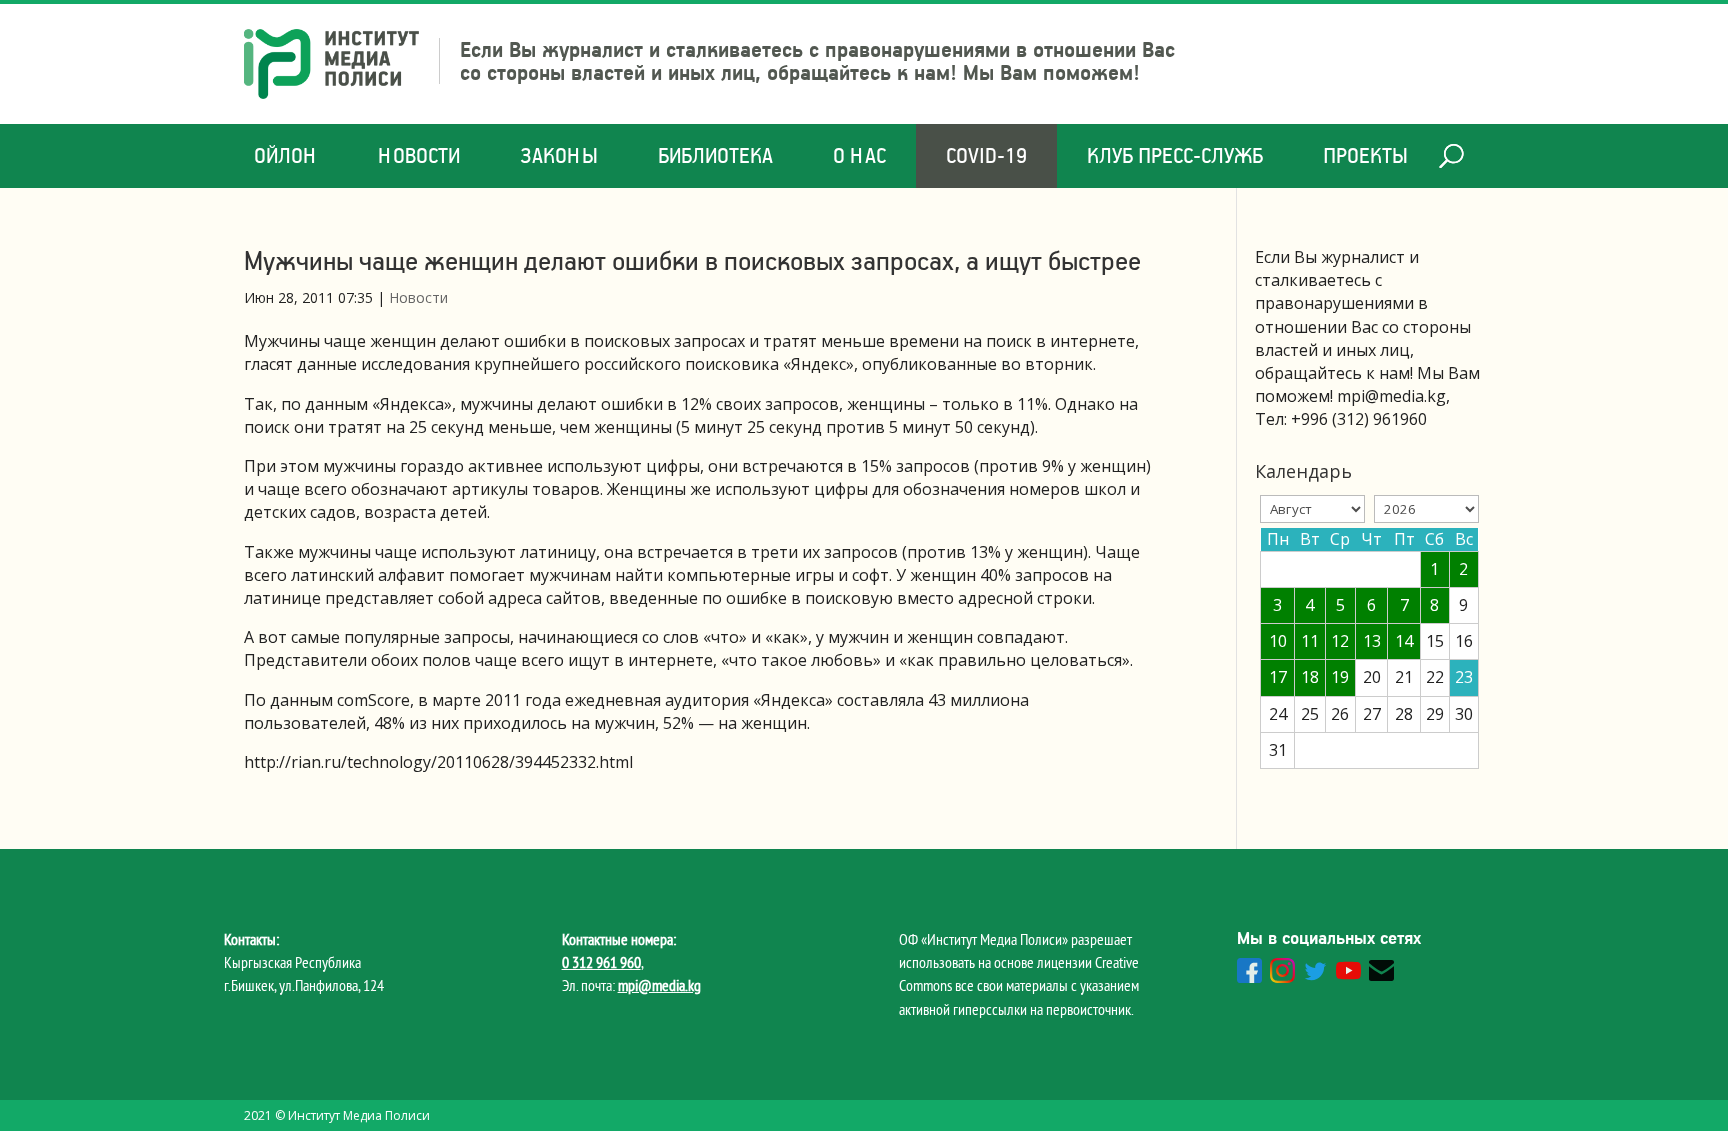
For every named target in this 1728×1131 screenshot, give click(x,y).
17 (1278, 677)
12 (1340, 641)
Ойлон (286, 155)
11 (1310, 641)
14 (1404, 641)
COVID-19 (986, 155)
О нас (859, 155)
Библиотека (715, 155)
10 (1278, 641)
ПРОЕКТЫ (1365, 155)
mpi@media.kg (659, 985)
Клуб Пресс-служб (1175, 155)
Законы (559, 155)
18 (1310, 677)
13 (1372, 641)
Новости (419, 155)
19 (1340, 677)
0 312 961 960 (601, 962)
